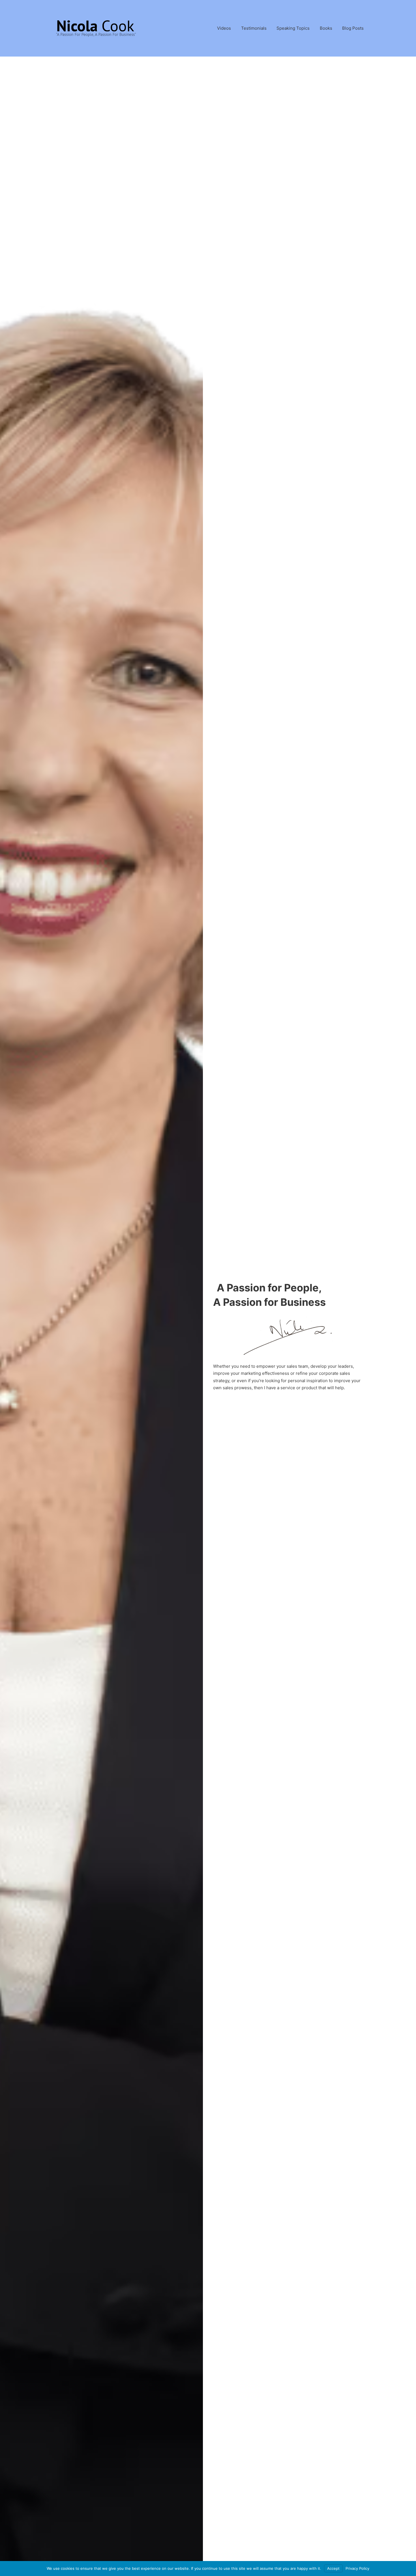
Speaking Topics (293, 28)
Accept (333, 2568)
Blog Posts (353, 28)
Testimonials (254, 28)
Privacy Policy (357, 2568)
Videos (224, 28)
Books (326, 28)
